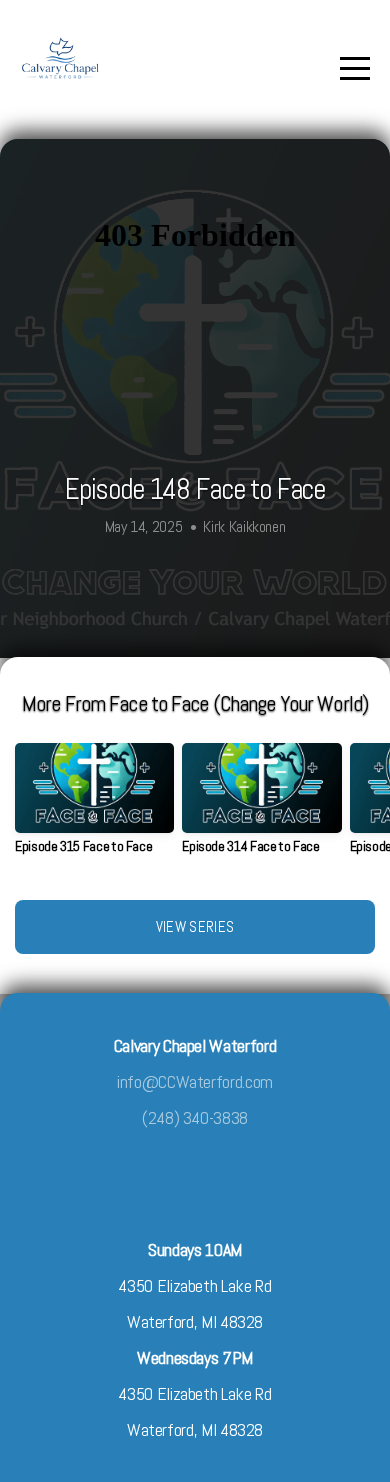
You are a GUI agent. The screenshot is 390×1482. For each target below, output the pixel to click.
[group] (94, 806)
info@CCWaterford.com (195, 1081)
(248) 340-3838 (195, 1117)
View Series (195, 926)
